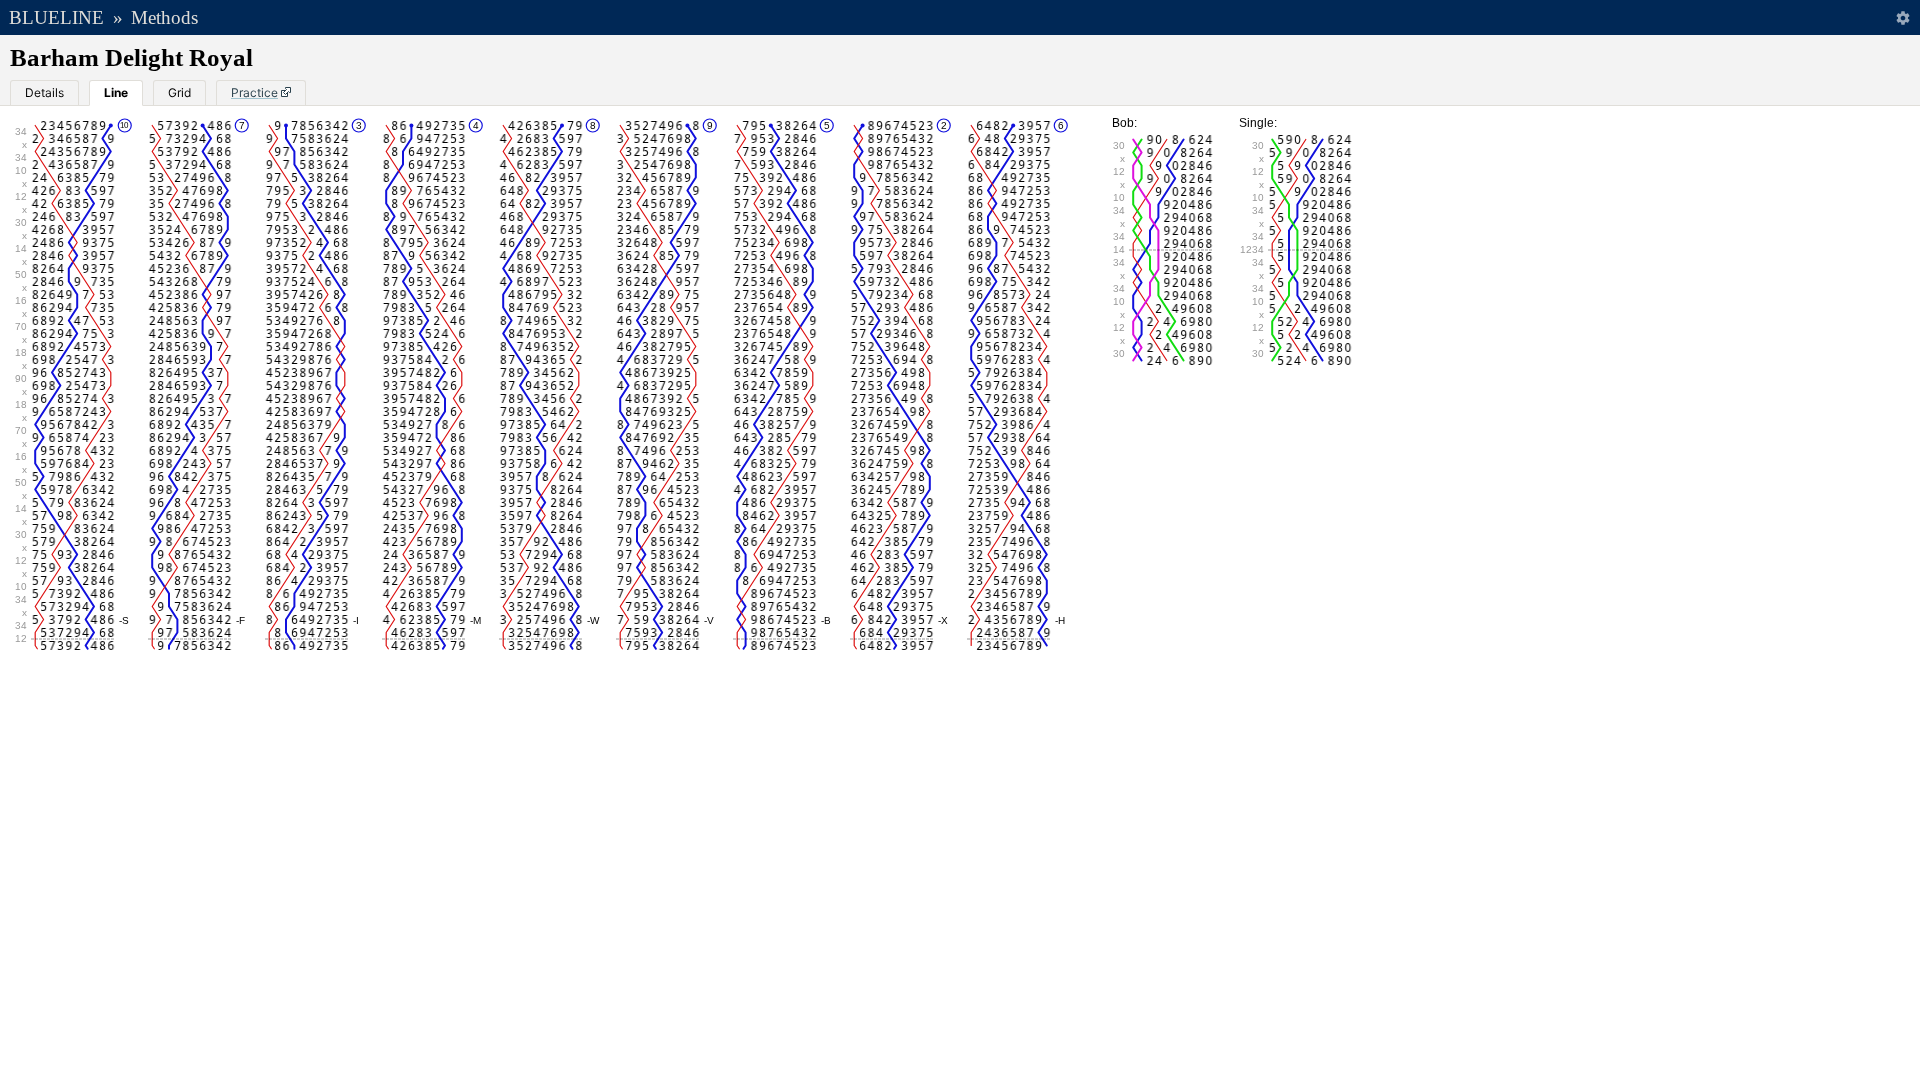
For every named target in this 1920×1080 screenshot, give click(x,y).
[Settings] (1902, 17)
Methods (164, 17)
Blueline (56, 17)
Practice (254, 92)
